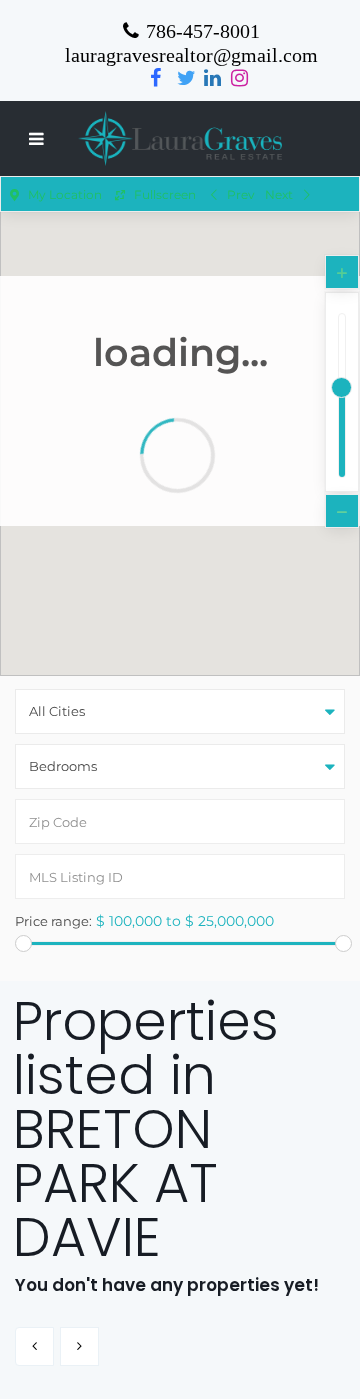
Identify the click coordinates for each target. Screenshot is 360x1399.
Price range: (53, 921)
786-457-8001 (203, 31)
